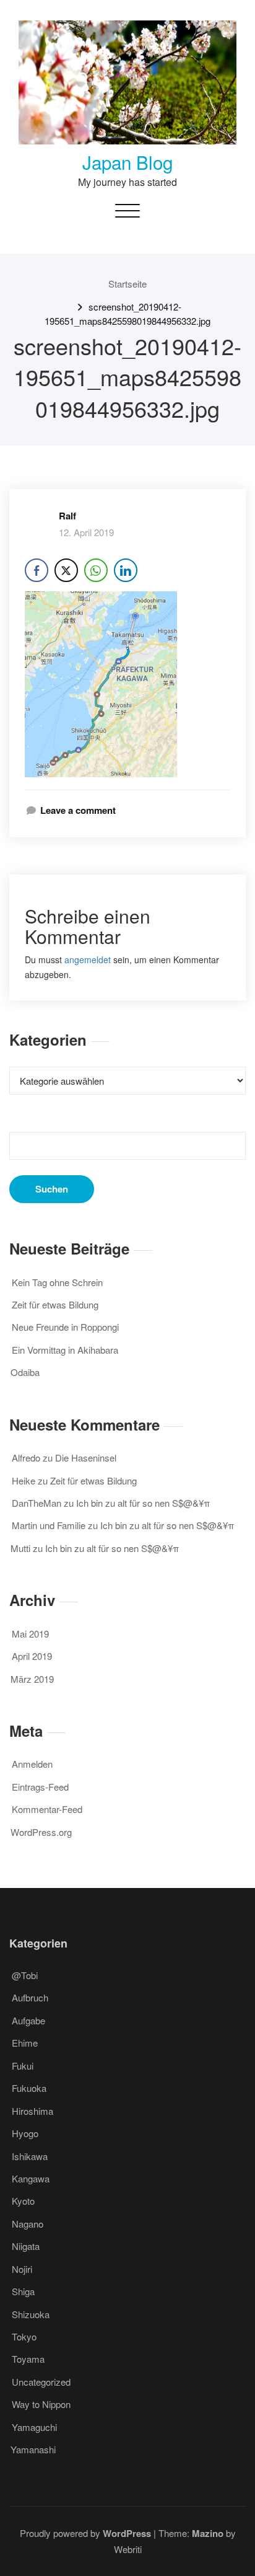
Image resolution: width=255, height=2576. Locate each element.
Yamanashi (33, 2449)
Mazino (208, 2533)
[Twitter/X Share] (66, 570)
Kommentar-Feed (47, 1809)
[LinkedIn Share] (126, 570)
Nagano (28, 2224)
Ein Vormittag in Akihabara (65, 1350)
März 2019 (32, 1679)
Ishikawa (30, 2156)
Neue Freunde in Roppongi (65, 1327)
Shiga (23, 2291)
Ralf (67, 516)
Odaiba (25, 1372)
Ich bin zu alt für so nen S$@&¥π (143, 1503)
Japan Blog (127, 162)
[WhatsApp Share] (96, 570)
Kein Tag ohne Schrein (57, 1282)
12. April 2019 (86, 532)
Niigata (26, 2246)
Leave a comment (78, 810)
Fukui (23, 2066)
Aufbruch (30, 1997)
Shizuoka (31, 2314)
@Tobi (25, 1975)
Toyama (28, 2359)
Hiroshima (32, 2111)
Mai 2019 (30, 1634)
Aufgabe (28, 2020)
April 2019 (32, 1656)
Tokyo (24, 2336)
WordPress (127, 2533)
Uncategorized (41, 2382)
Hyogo (25, 2133)
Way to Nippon (41, 2404)
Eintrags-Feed (40, 1787)
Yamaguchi (34, 2427)
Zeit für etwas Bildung (55, 1304)
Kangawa (31, 2178)
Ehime (25, 2043)
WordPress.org (41, 1832)
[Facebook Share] (37, 570)
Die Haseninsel (86, 1458)
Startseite (127, 284)
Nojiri (22, 2269)
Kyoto (23, 2201)
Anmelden (32, 1764)
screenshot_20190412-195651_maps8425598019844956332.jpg (127, 313)
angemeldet (88, 959)
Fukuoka (29, 2088)
